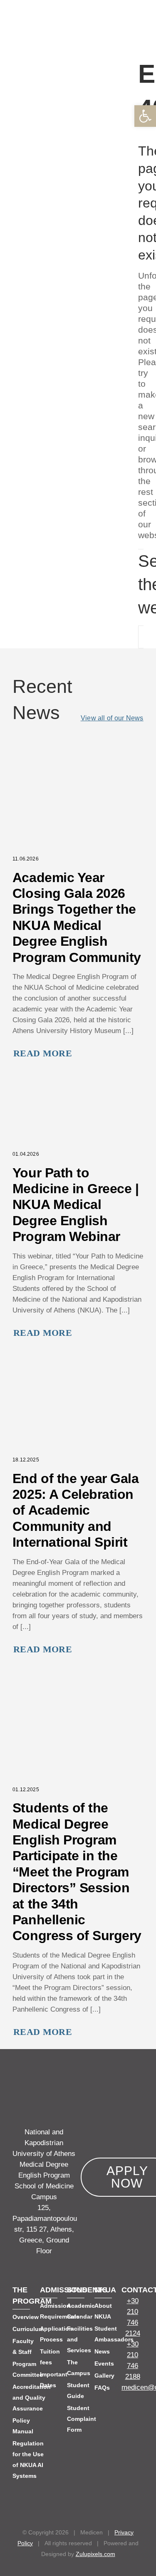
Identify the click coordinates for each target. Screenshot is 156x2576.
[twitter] (140, 2410)
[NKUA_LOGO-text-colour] (40, 5)
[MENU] (147, 17)
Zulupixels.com (95, 2554)
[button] (104, 18)
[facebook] (125, 2410)
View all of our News (112, 718)
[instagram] (140, 2426)
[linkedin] (125, 2426)
